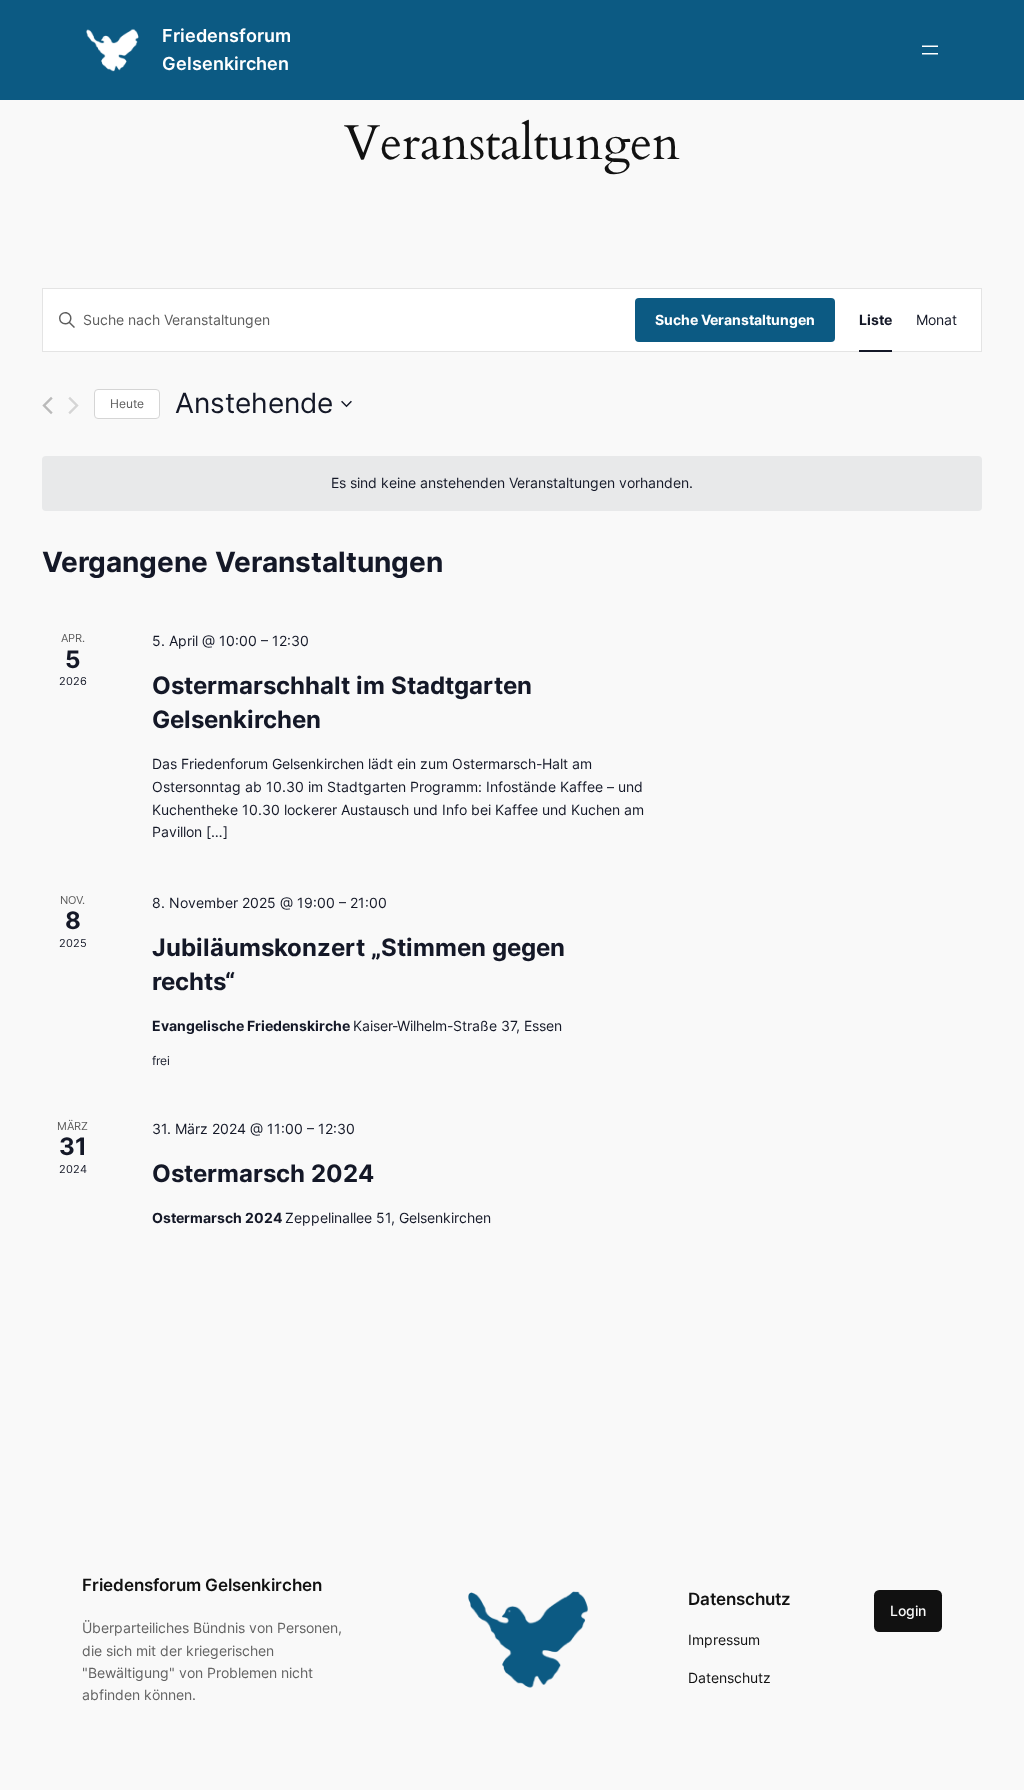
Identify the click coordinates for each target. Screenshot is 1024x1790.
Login (908, 1610)
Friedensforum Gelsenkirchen (202, 1585)
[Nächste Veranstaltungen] (73, 405)
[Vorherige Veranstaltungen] (47, 405)
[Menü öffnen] (930, 50)
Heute (127, 403)
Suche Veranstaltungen (735, 319)
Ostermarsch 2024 (263, 1173)
